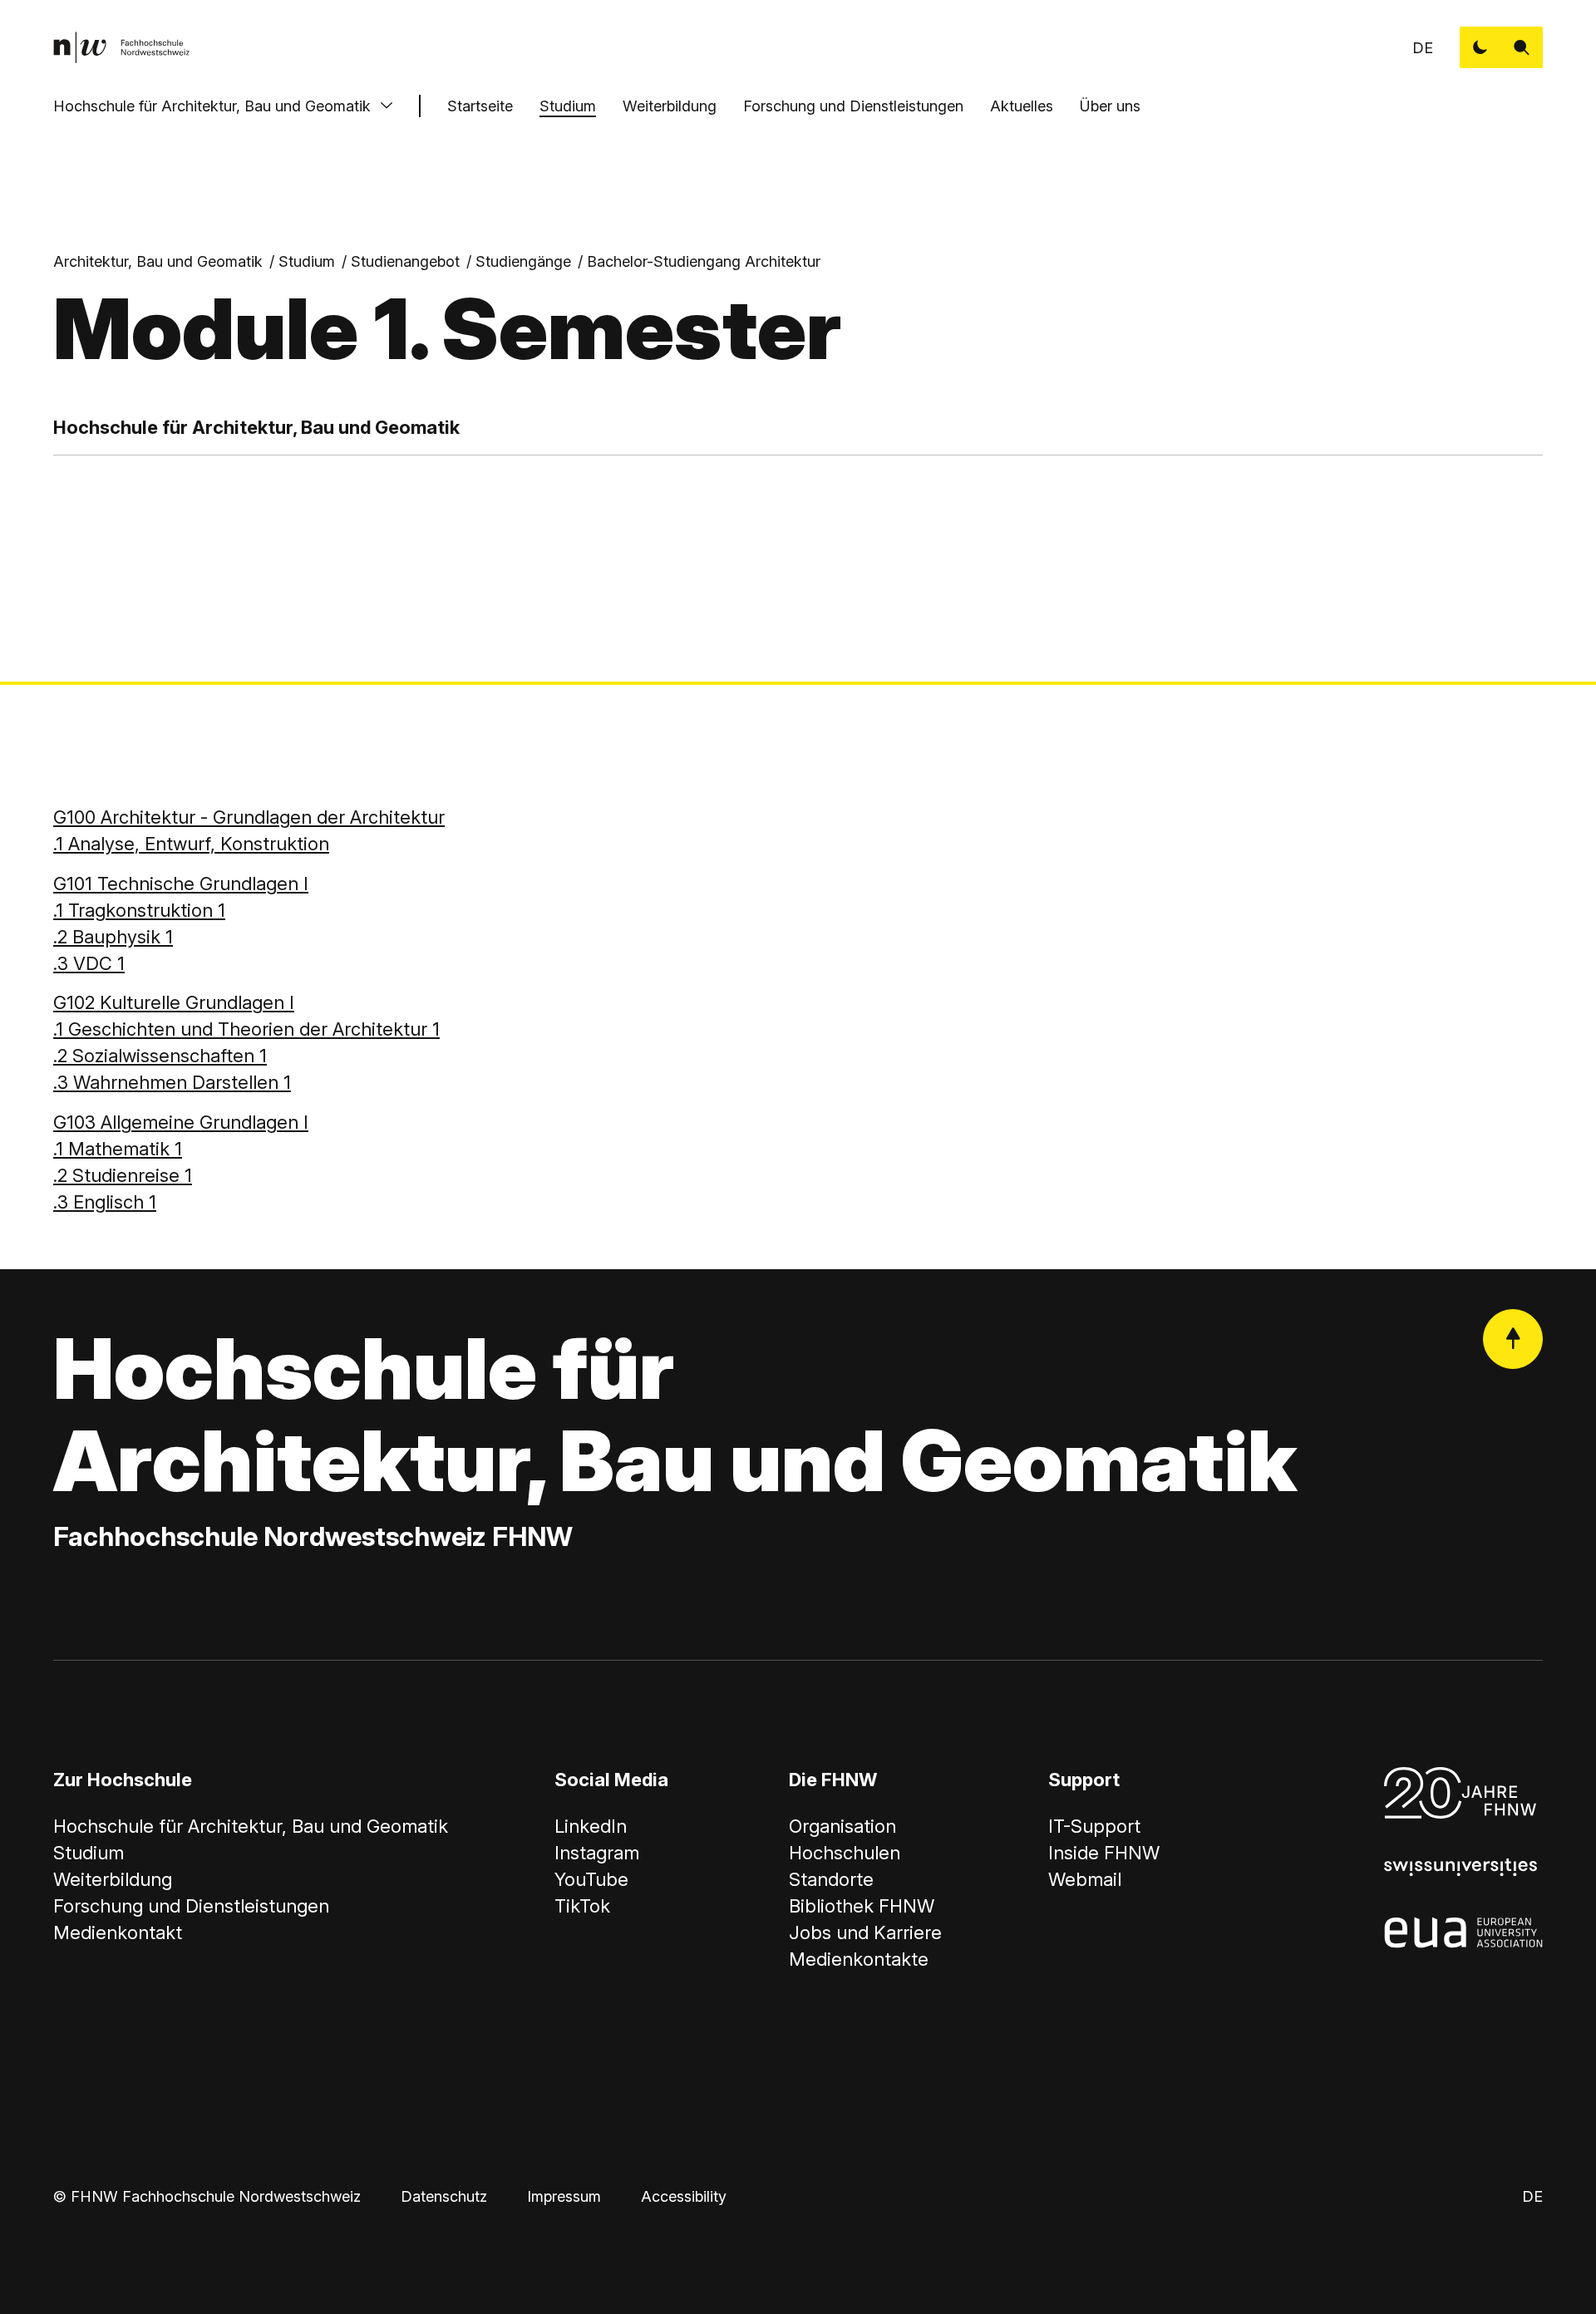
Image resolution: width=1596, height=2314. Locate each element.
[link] (121, 47)
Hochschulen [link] (845, 1853)
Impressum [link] (564, 2196)
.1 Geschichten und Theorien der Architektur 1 (246, 1029)
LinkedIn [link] (591, 1826)
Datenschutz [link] (444, 2196)
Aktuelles (1022, 106)
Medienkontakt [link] (118, 1932)
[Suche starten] (1522, 47)
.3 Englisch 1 (105, 1202)
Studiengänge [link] (523, 261)
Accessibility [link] (684, 2196)
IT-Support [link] (1094, 1826)
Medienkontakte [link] (859, 1959)
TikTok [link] (582, 1906)
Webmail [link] (1085, 1879)
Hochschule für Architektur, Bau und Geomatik (212, 106)
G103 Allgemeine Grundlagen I (181, 1122)
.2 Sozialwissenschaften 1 (160, 1056)
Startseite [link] (480, 106)
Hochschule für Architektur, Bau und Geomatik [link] (251, 1826)
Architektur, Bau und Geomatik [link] (158, 261)
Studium (568, 106)
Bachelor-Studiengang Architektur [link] (704, 261)
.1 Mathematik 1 (118, 1149)
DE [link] (1423, 48)
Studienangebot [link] (405, 261)
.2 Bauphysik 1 (113, 937)
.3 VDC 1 (89, 963)
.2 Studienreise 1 (123, 1175)
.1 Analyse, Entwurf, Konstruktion (191, 844)
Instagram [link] (597, 1853)
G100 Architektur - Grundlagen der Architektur (249, 817)
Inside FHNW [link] (1104, 1853)
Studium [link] (307, 261)
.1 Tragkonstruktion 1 (139, 910)
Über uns (1110, 106)
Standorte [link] (831, 1879)
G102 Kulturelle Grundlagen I (174, 1002)
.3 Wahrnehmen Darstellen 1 (172, 1082)
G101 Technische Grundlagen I (181, 884)
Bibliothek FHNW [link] (862, 1906)
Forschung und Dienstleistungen (853, 106)
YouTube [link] (591, 1879)
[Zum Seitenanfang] (1513, 1339)
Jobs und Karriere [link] (865, 1932)
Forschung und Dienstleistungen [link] (191, 1906)
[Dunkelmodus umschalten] (1480, 47)
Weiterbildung (670, 106)
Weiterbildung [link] (113, 1879)
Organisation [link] (842, 1826)
